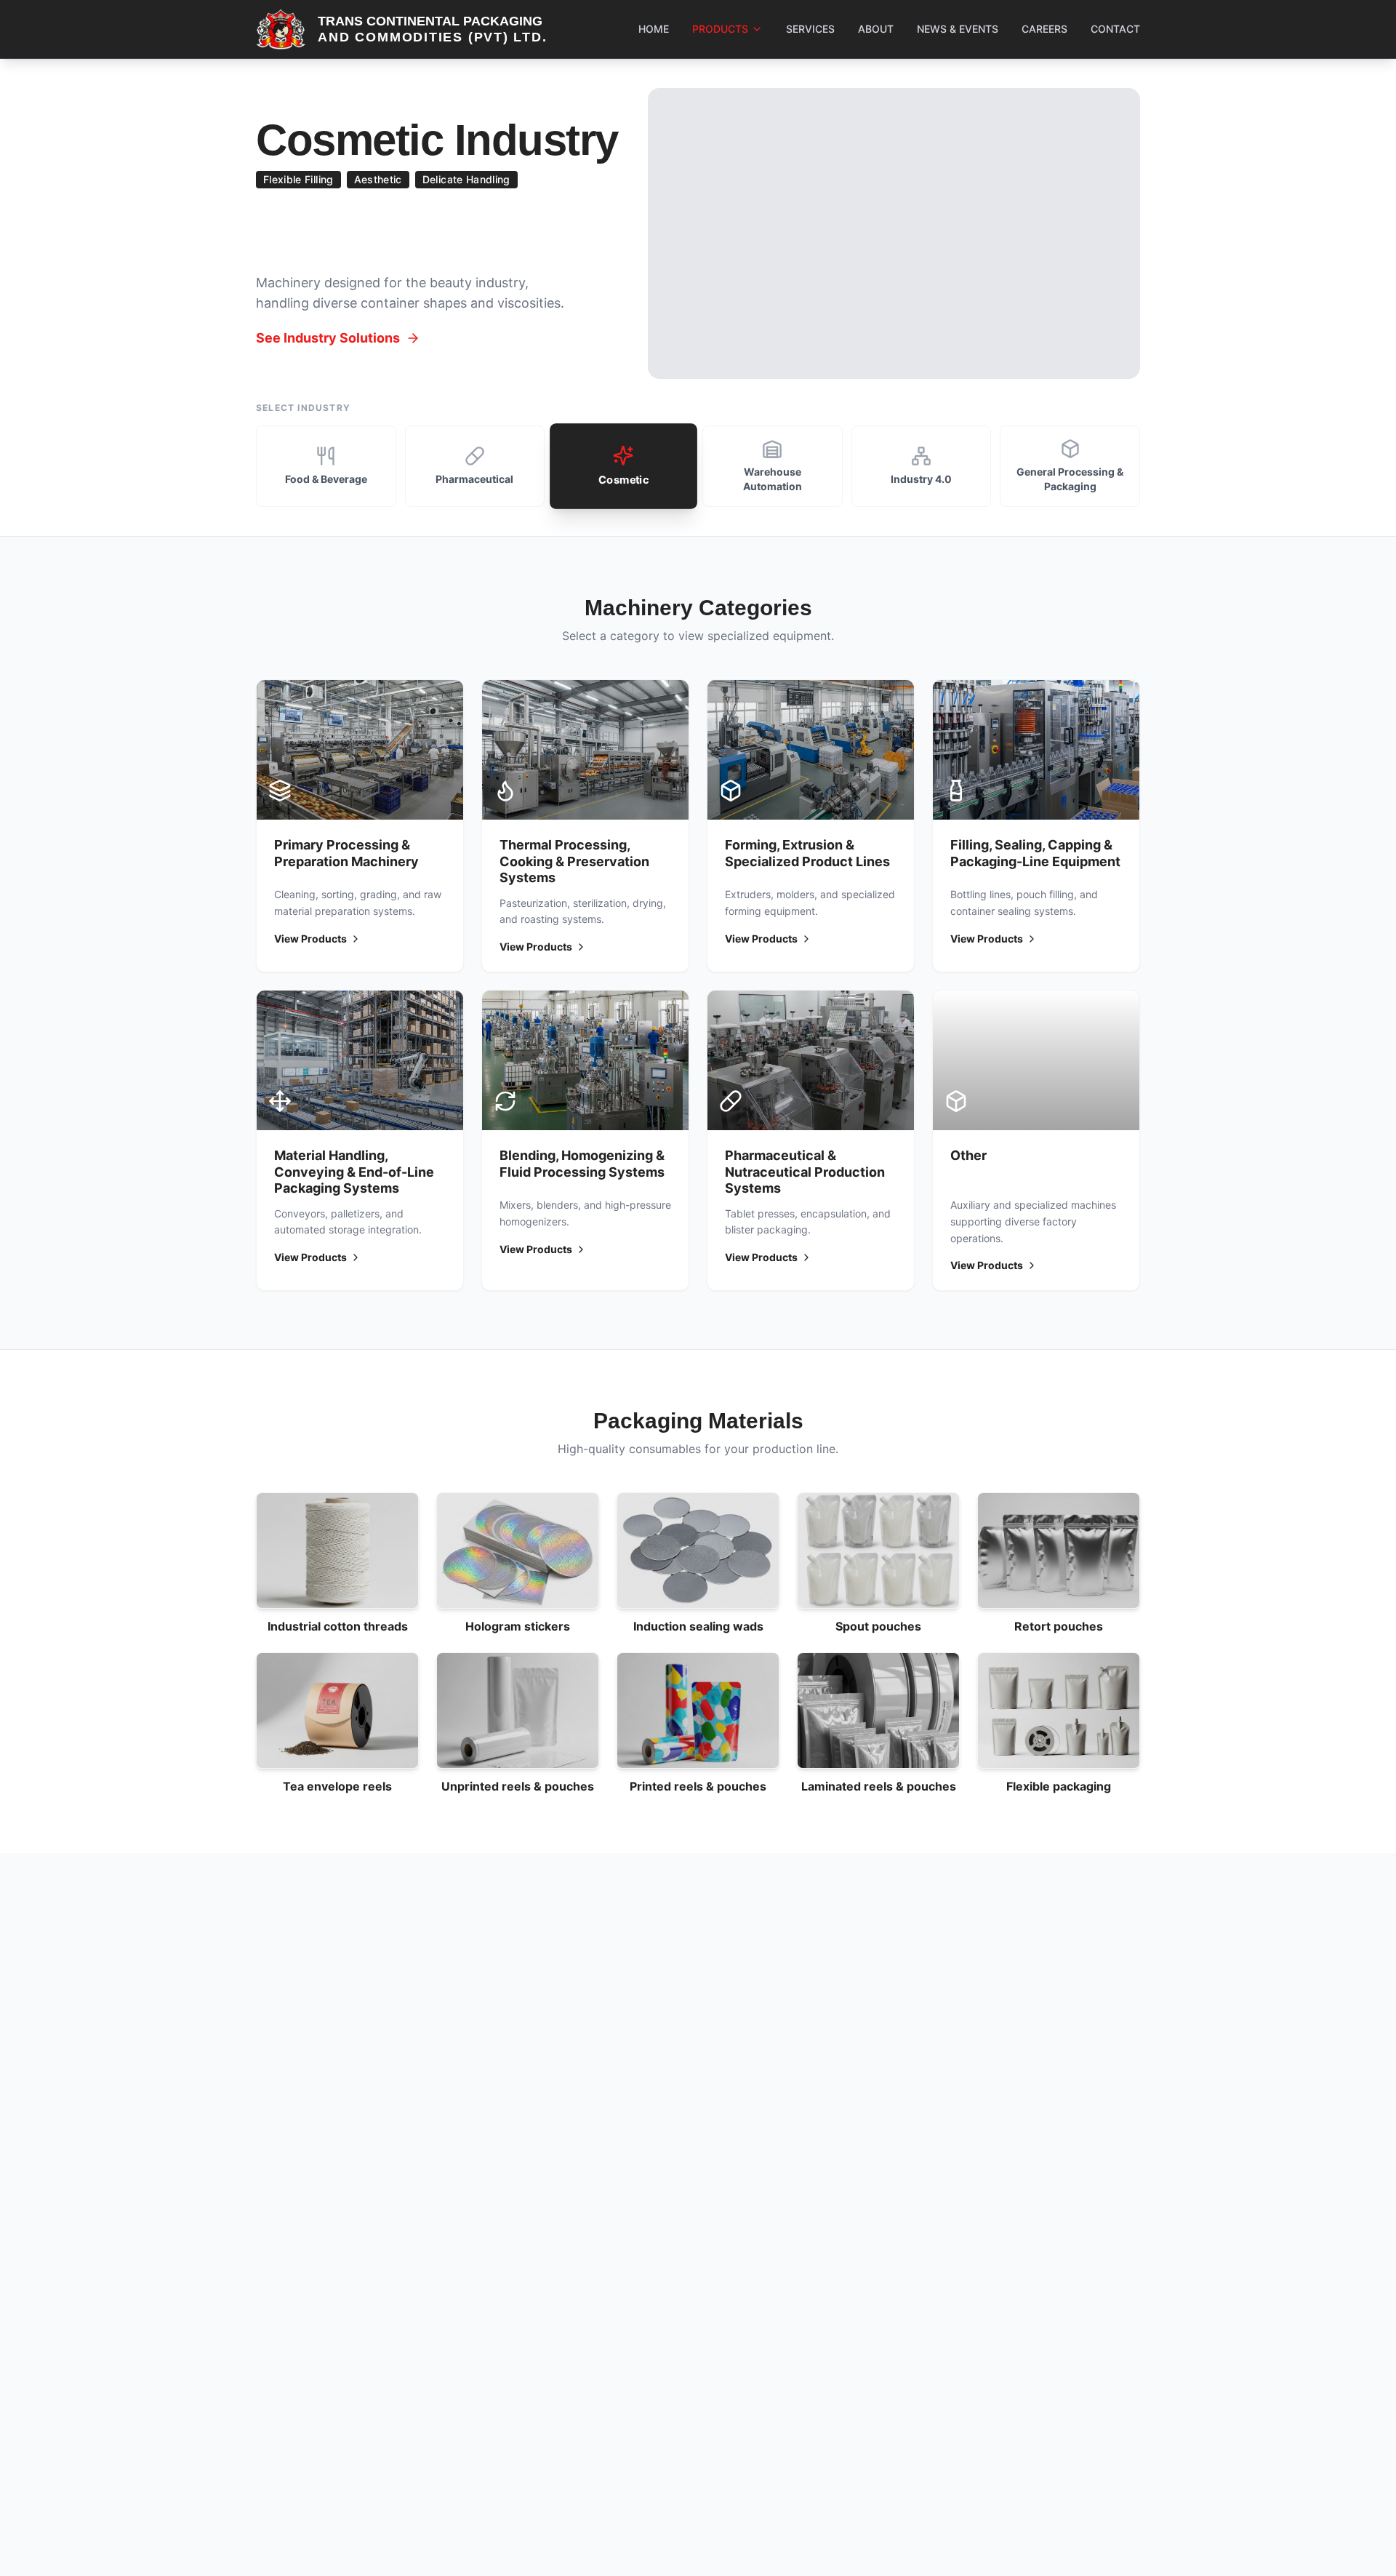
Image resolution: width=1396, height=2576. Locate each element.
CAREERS (1044, 29)
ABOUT (876, 29)
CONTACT (1115, 29)
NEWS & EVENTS (958, 29)
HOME (654, 29)
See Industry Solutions (328, 338)
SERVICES (810, 29)
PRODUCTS (720, 29)
